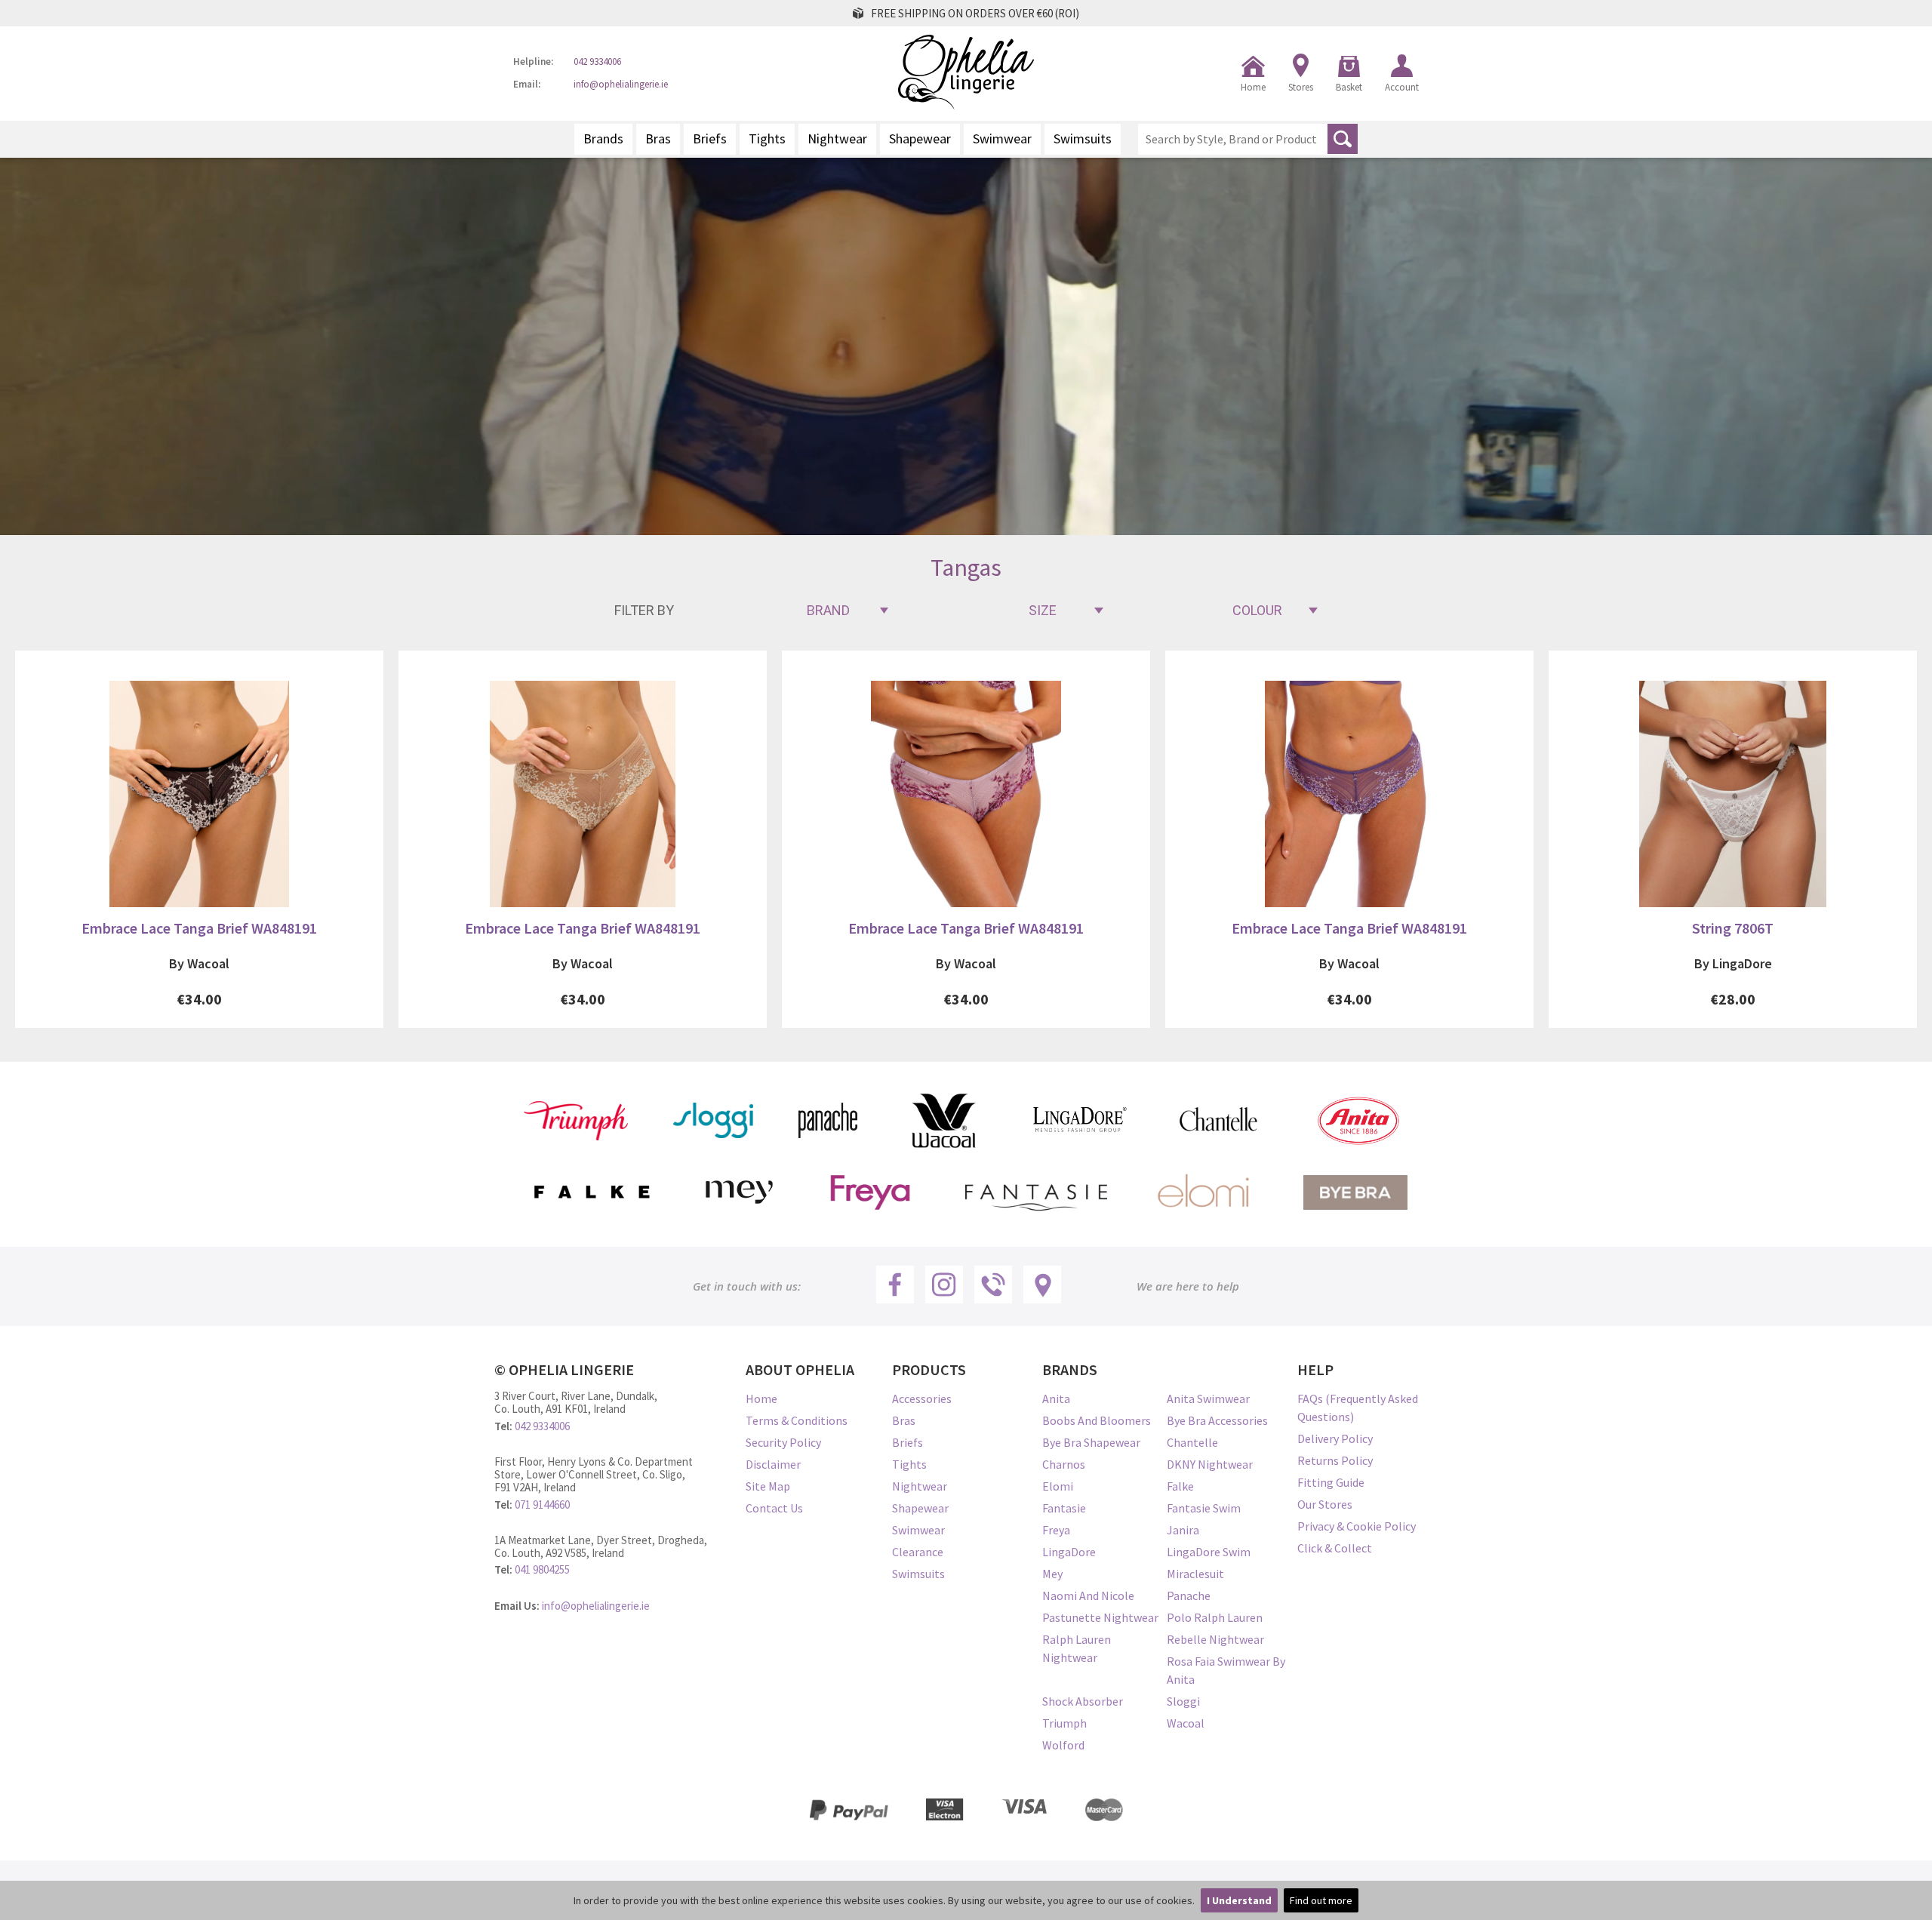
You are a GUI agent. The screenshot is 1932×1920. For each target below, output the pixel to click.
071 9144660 (542, 1505)
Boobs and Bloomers (1097, 1420)
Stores (1301, 87)
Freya (1056, 1530)
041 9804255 (542, 1569)
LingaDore (1069, 1552)
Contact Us (774, 1508)
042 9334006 (597, 62)
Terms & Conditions (797, 1420)
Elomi (1058, 1486)
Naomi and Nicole (1088, 1595)
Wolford (1063, 1745)
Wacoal (1186, 1723)
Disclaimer (773, 1464)
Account (1402, 87)
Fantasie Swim (1204, 1508)
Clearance (918, 1552)
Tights (767, 138)
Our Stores (1325, 1504)
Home (1253, 87)
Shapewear (920, 138)
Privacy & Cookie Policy (1357, 1526)
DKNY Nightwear (1210, 1464)
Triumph (1064, 1723)
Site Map (768, 1486)
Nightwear (837, 138)
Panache (1189, 1595)
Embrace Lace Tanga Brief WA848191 (199, 928)
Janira (1183, 1530)
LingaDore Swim (1209, 1552)
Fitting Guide (1331, 1482)
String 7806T (1733, 928)
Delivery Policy (1335, 1438)
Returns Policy (1335, 1460)
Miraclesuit (1195, 1574)
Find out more (1321, 1900)
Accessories (922, 1398)
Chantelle (1192, 1442)
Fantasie (1064, 1508)
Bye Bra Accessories (1217, 1420)
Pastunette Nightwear (1100, 1617)
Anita (1056, 1398)
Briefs (710, 138)
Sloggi (1183, 1701)
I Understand (1239, 1900)
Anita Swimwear (1208, 1398)
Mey (1052, 1574)
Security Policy (783, 1442)
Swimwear (1002, 138)
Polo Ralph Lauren (1215, 1617)
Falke (1180, 1486)
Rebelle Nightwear (1215, 1639)
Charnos (1064, 1464)
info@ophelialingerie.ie (621, 85)
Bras (658, 138)
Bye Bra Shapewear (1091, 1442)
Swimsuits (1083, 138)
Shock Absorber (1083, 1701)
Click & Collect (1335, 1548)
